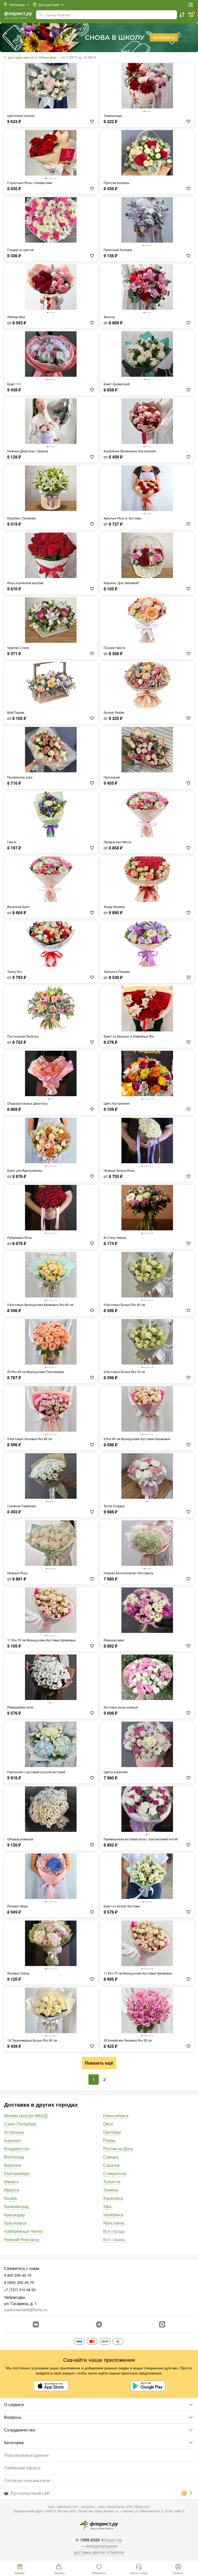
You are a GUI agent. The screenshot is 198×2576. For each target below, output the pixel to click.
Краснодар (14, 2215)
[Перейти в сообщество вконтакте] (36, 2324)
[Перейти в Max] (162, 2324)
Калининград (16, 2206)
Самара (111, 2157)
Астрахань (14, 2132)
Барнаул (12, 2140)
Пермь (109, 2140)
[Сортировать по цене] (182, 15)
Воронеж (13, 2165)
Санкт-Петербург (20, 2124)
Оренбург (112, 2132)
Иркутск (12, 2190)
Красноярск (15, 2223)
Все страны (114, 2239)
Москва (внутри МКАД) (26, 2116)
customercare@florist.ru (26, 2310)
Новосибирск (116, 2116)
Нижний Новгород (22, 2239)
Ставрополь (115, 2173)
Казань (11, 2198)
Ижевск (11, 2182)
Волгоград (14, 2157)
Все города (114, 2231)
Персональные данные (26, 2455)
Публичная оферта (22, 2468)
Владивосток (16, 2149)
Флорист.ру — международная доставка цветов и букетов (99, 2546)
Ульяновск (113, 2198)
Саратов (111, 2165)
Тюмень (111, 2190)
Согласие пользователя (27, 2480)
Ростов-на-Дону (118, 2149)
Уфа (107, 2206)
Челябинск (113, 2215)
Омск (108, 2124)
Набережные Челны (24, 2231)
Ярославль (114, 2223)
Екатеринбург (17, 2173)
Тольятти (112, 2182)
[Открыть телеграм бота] (99, 2324)
